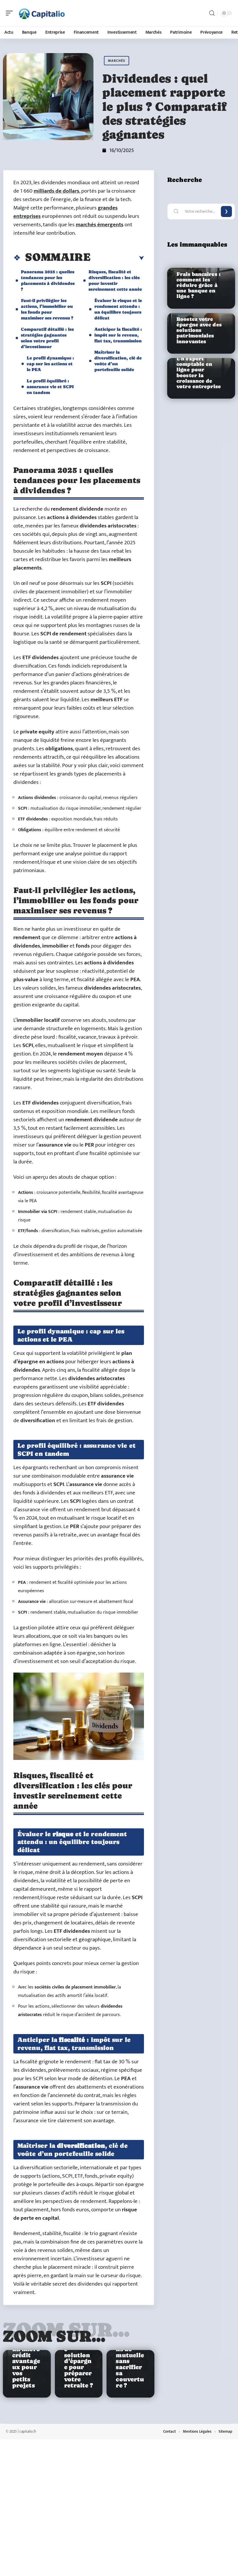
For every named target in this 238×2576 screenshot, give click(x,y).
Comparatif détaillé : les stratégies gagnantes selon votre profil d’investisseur (47, 338)
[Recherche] (212, 13)
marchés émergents (100, 225)
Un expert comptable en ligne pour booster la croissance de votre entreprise (199, 373)
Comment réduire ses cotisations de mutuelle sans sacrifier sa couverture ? (130, 2355)
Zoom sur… (54, 2336)
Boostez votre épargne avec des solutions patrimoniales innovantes (199, 330)
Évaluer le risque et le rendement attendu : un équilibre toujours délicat (118, 309)
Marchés (117, 61)
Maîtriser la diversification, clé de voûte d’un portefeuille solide (118, 361)
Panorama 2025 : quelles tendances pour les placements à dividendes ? (48, 280)
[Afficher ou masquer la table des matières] (117, 258)
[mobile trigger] (11, 13)
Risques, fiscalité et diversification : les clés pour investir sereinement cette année (115, 280)
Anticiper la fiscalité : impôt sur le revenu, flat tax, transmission (118, 335)
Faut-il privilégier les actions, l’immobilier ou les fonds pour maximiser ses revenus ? (47, 309)
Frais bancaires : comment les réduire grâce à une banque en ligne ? (198, 285)
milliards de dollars (56, 191)
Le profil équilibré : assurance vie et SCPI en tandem (50, 387)
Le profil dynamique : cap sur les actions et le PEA (50, 364)
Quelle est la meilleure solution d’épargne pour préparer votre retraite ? (79, 2358)
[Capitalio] (42, 13)
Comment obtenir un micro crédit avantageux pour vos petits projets (26, 2361)
